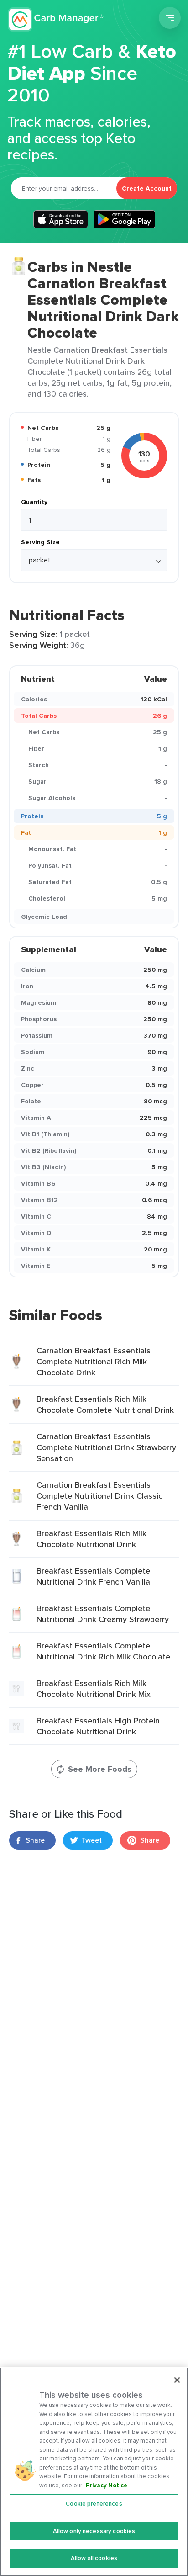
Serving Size (40, 542)
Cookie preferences (94, 2504)
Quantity (34, 502)
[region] (94, 2472)
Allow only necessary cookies (94, 2531)
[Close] (177, 2380)
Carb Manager (56, 19)
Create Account (147, 188)
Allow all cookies (94, 2558)
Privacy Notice (107, 2485)
